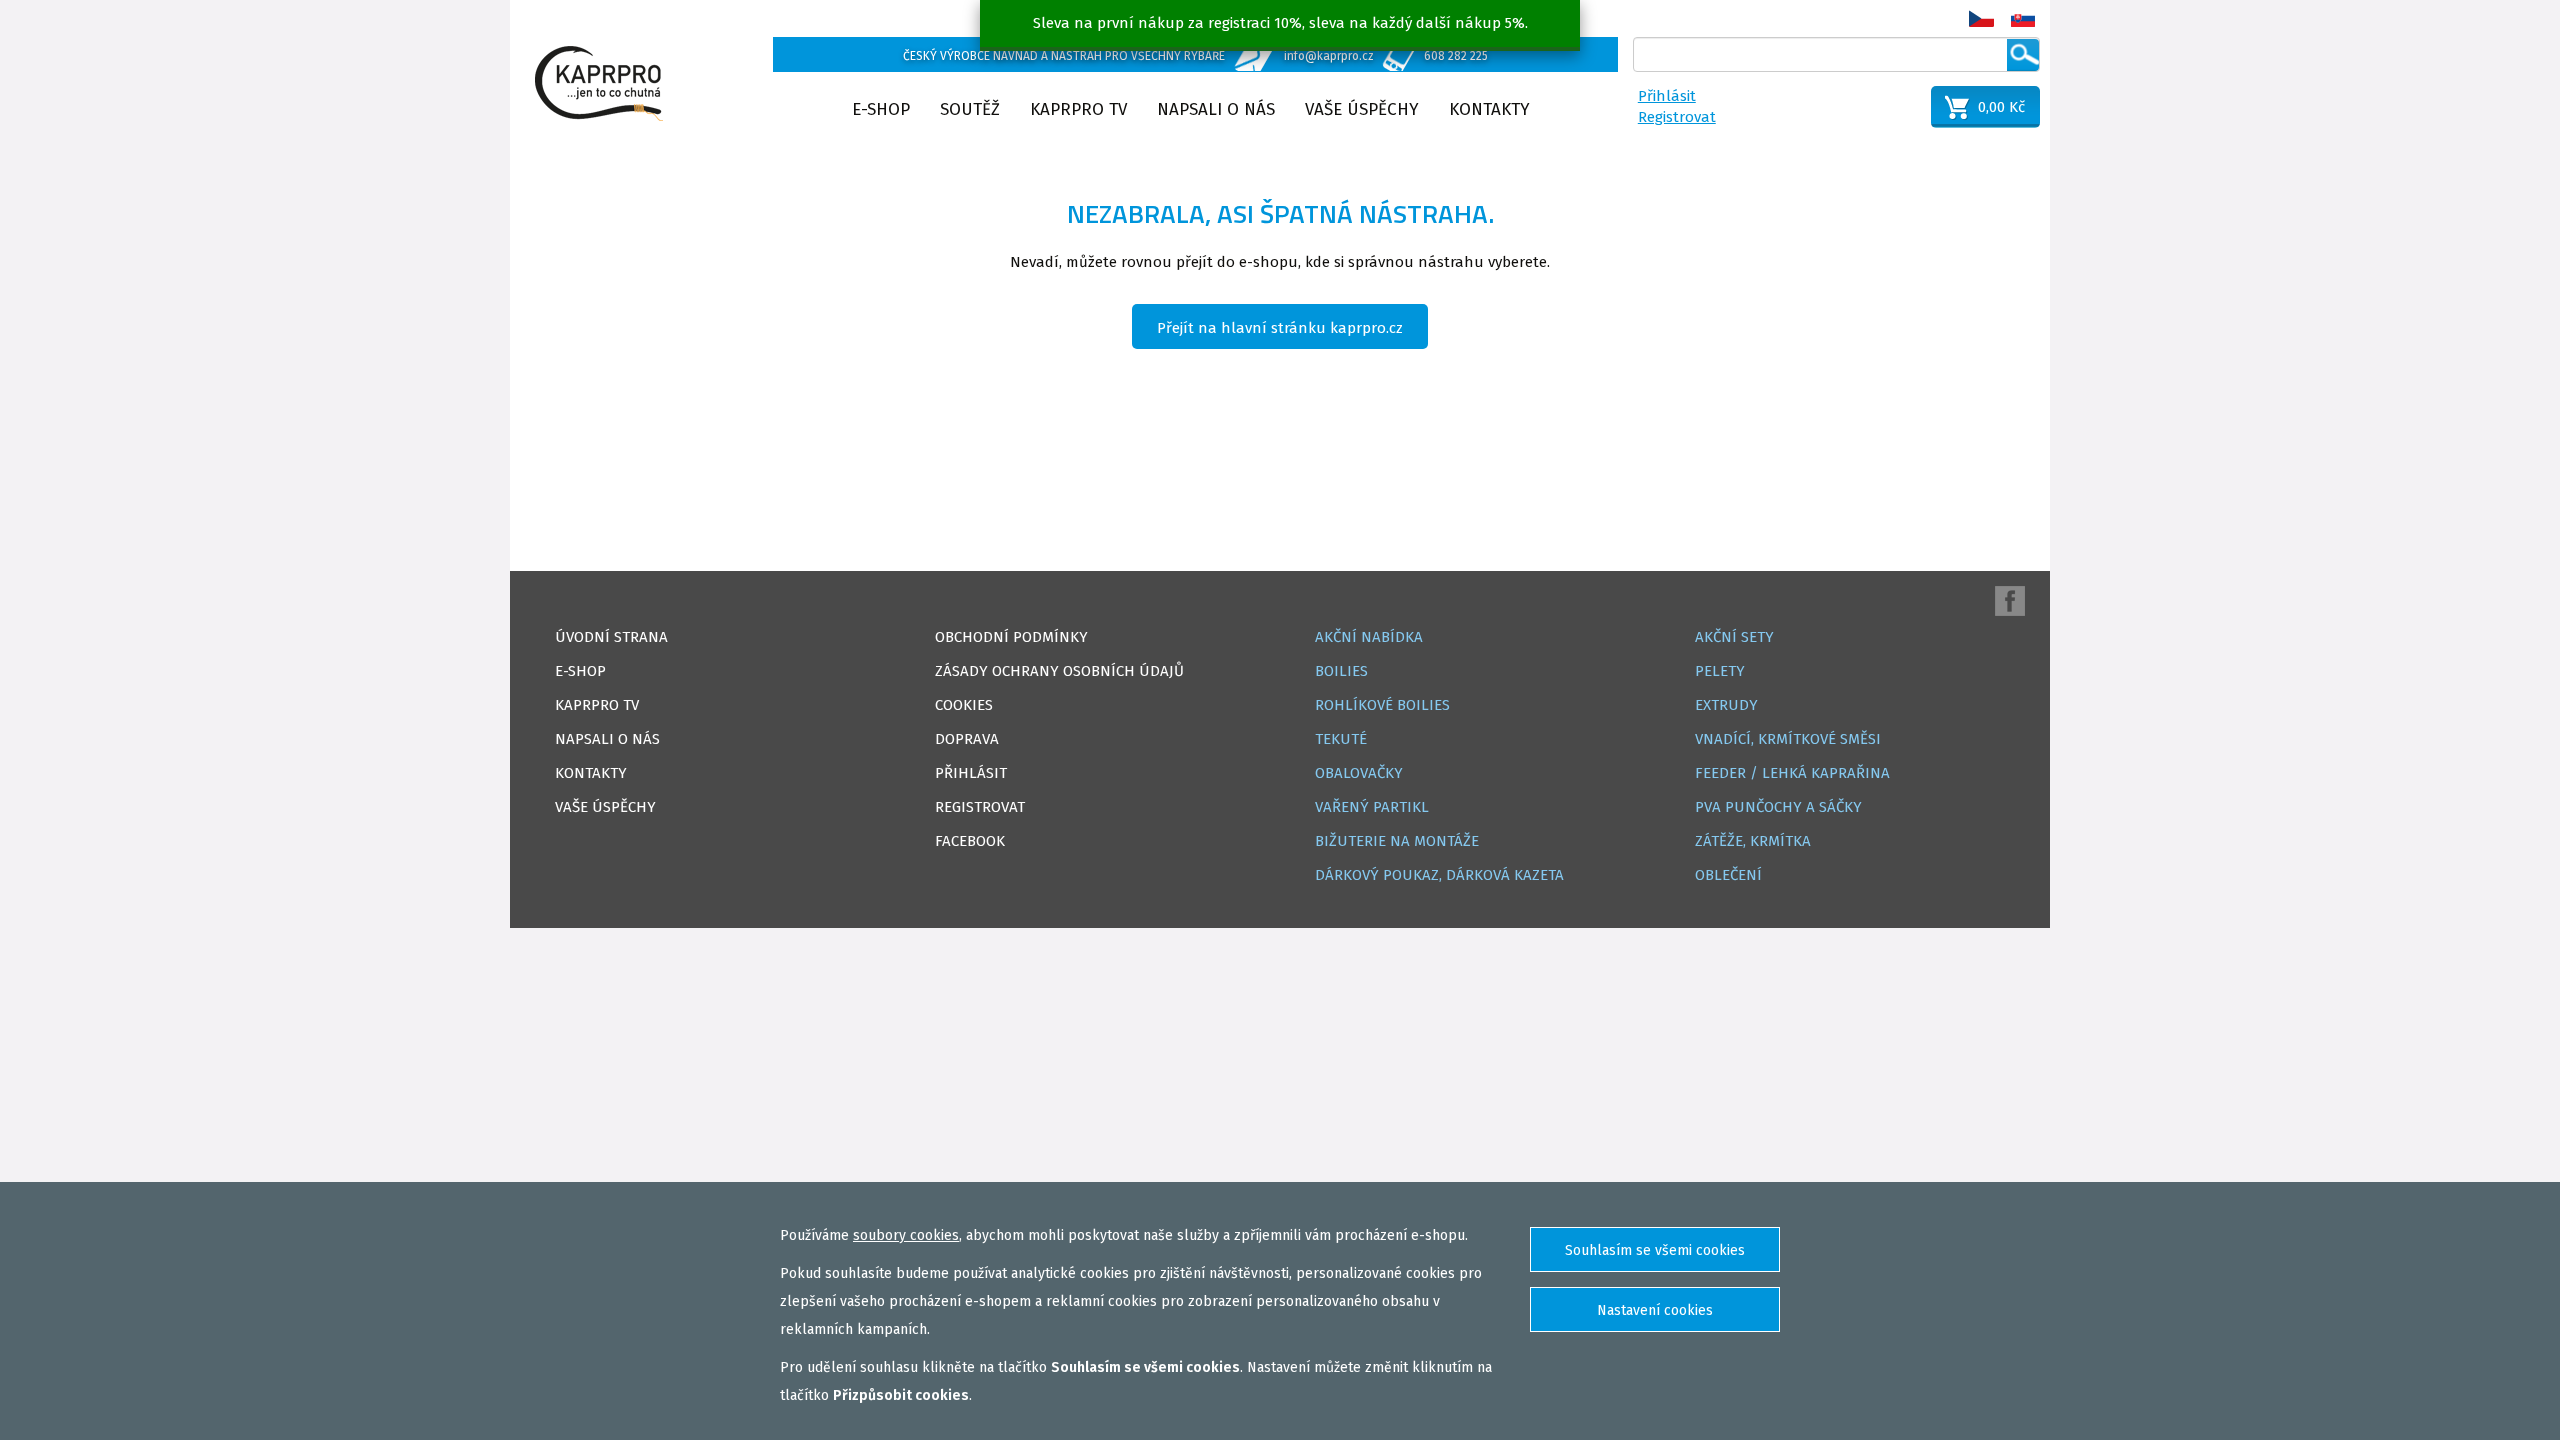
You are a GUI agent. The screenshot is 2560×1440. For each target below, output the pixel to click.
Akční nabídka (1369, 637)
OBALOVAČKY (1359, 773)
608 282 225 (1456, 56)
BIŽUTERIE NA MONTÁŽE (1397, 841)
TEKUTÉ (1341, 739)
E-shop (881, 109)
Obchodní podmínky (1011, 637)
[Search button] (2023, 55)
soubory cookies (906, 1235)
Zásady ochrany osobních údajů (1059, 671)
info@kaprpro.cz (1329, 56)
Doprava (967, 739)
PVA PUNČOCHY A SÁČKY (1778, 807)
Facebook (970, 841)
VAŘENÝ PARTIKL (1372, 807)
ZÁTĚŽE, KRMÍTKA (1753, 841)
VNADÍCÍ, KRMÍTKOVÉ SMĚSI (1788, 739)
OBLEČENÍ (1728, 875)
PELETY (1720, 671)
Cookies (964, 705)
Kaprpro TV (1078, 109)
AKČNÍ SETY (1734, 637)
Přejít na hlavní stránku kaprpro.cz (1280, 328)
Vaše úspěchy (1362, 109)
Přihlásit (1667, 96)
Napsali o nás (1216, 109)
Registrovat (1677, 117)
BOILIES (1341, 671)
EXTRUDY (1726, 705)
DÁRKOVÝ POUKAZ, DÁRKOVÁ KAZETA (1439, 875)
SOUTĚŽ (970, 109)
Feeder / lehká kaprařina (1792, 773)
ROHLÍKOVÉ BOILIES (1382, 705)
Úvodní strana (611, 637)
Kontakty (1489, 109)
